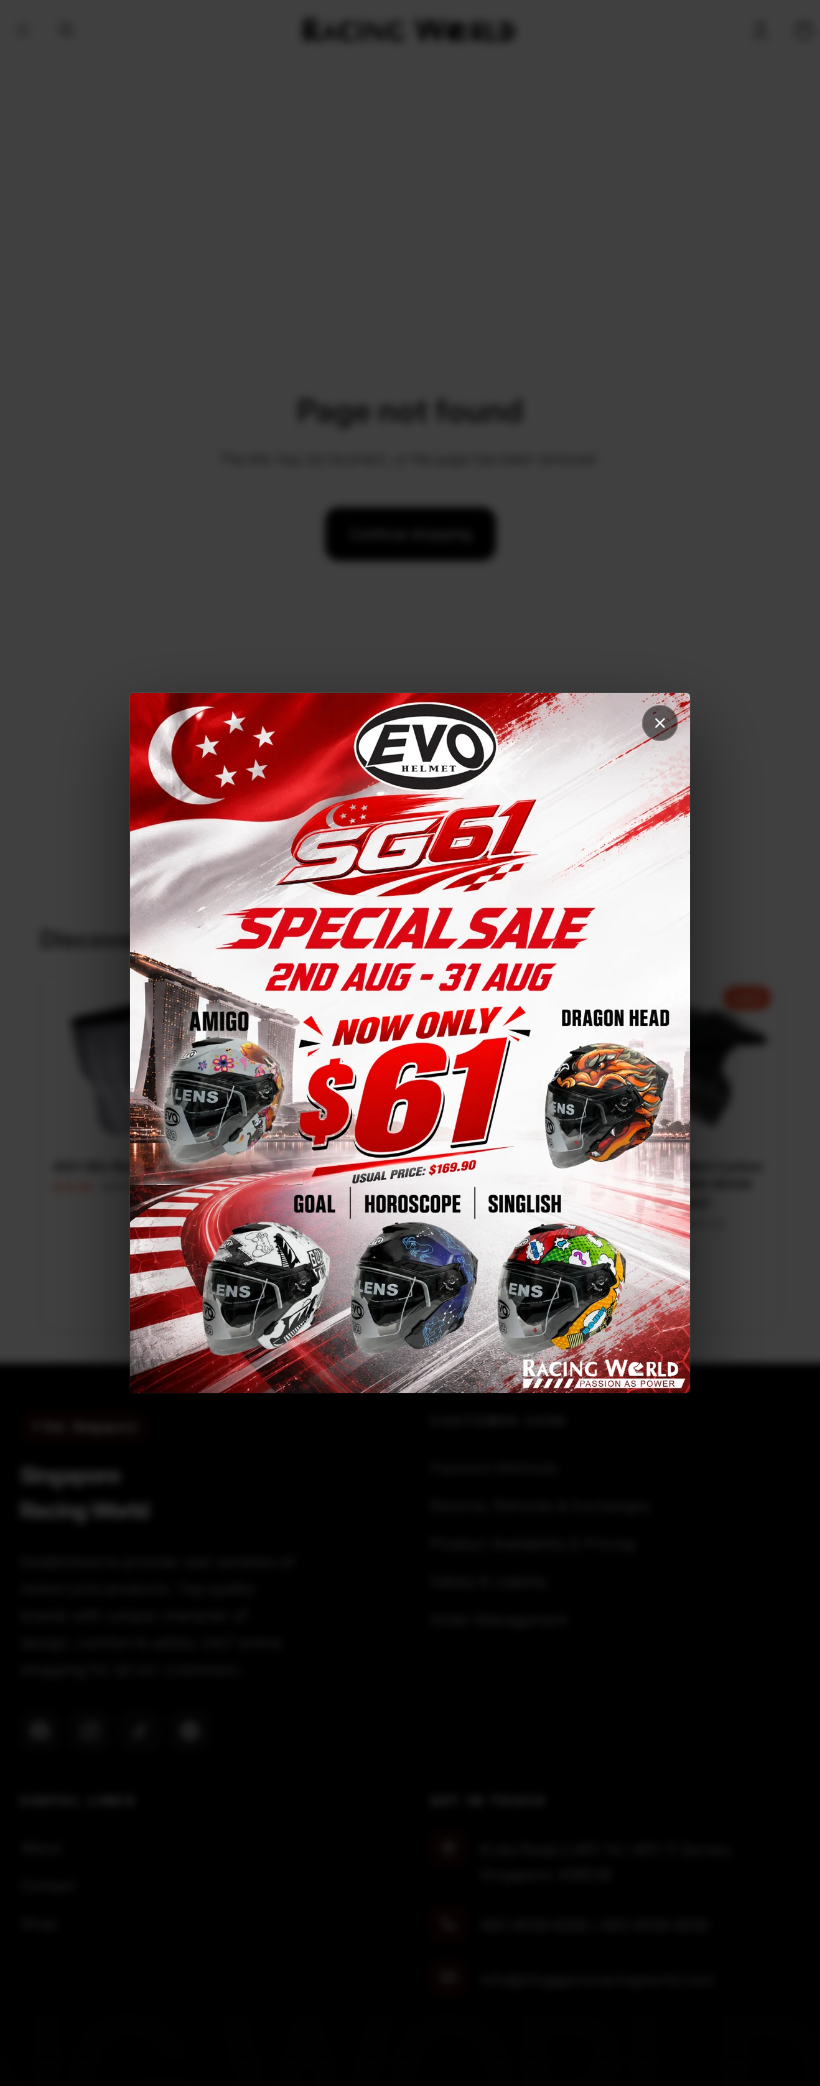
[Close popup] (660, 723)
